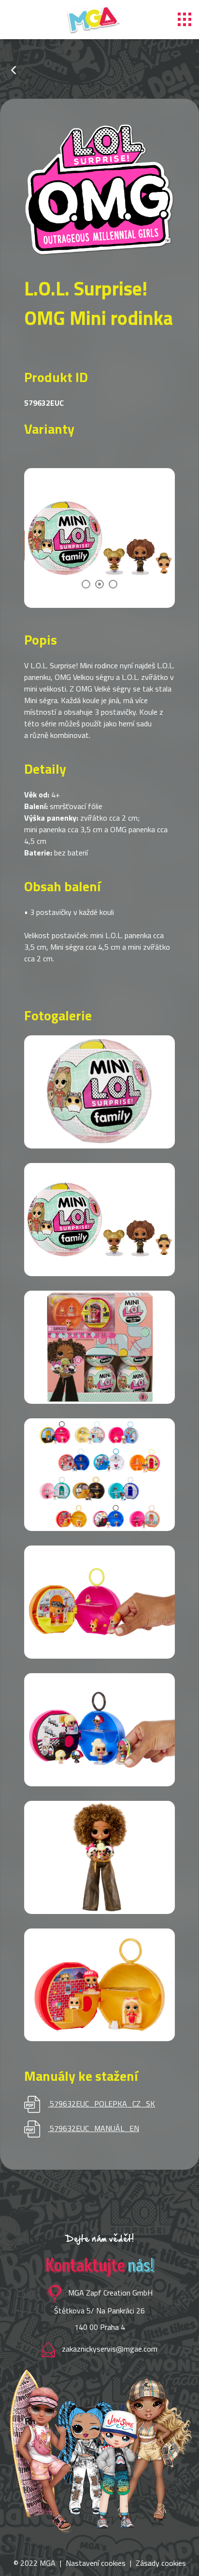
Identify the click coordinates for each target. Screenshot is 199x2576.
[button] (86, 584)
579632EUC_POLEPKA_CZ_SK (102, 2104)
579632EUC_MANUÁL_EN (94, 2128)
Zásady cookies (161, 2563)
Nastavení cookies (96, 2563)
